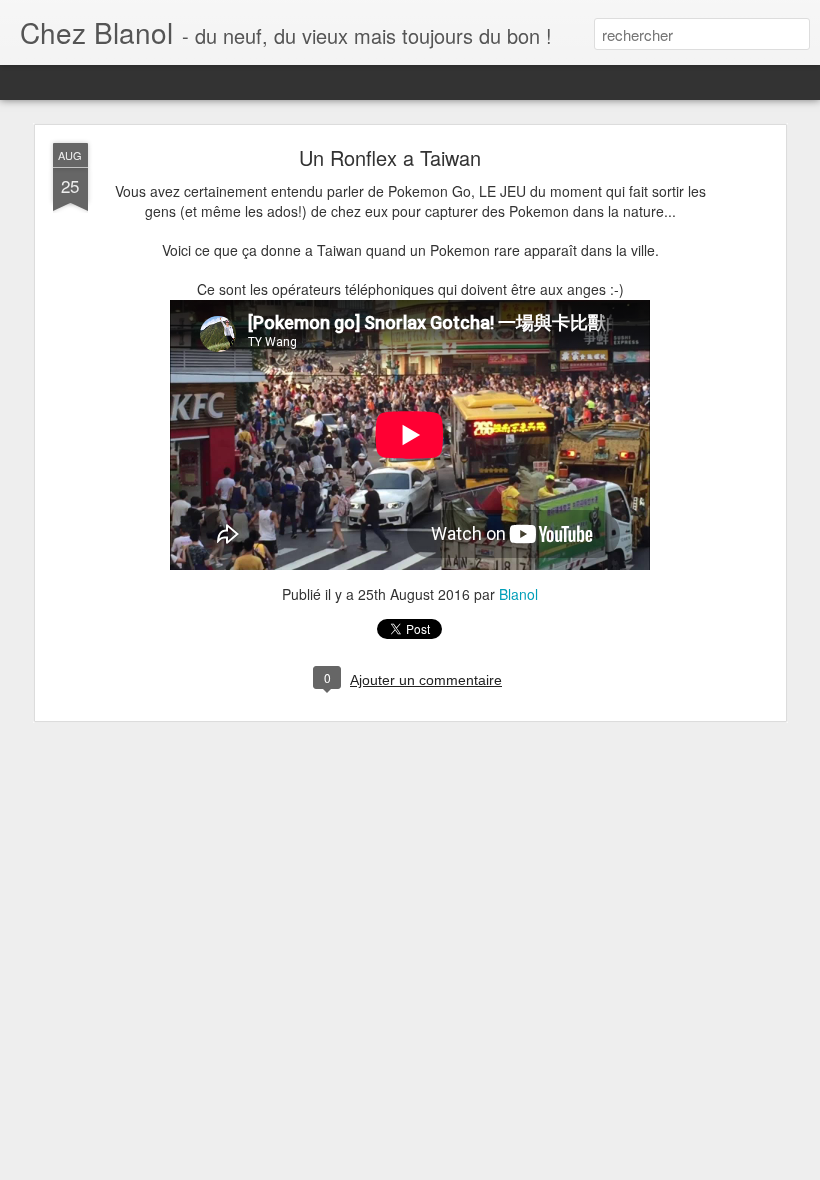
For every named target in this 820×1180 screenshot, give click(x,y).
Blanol (518, 594)
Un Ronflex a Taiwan (390, 157)
